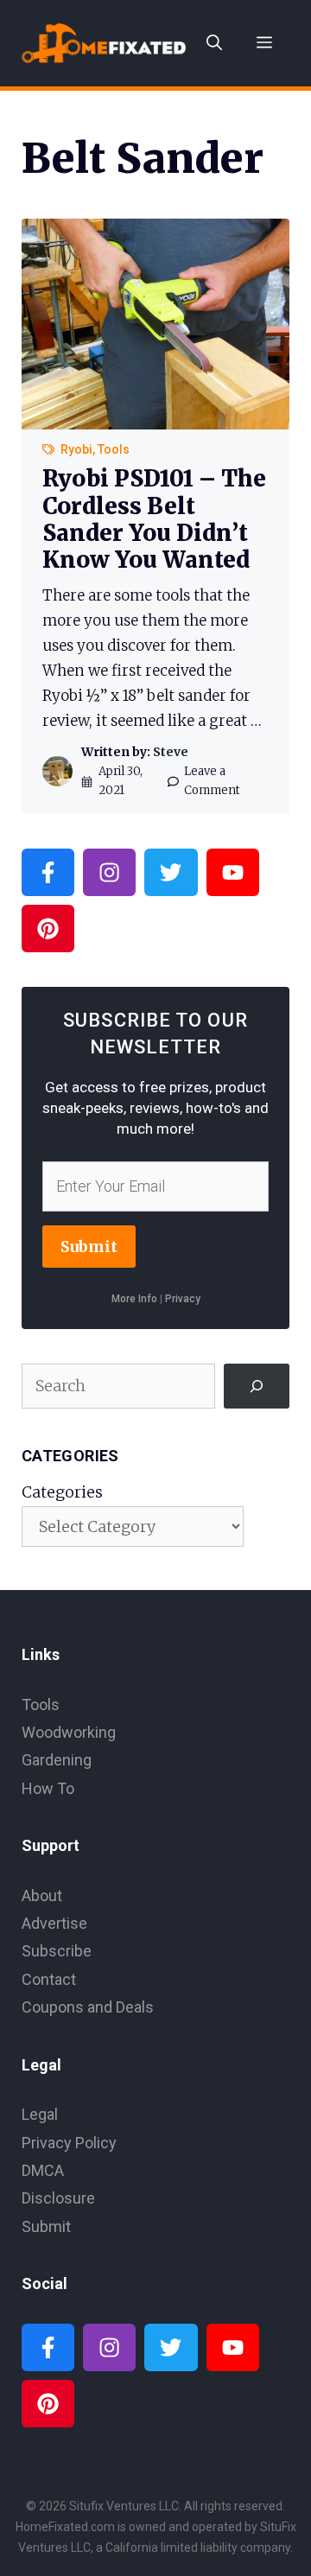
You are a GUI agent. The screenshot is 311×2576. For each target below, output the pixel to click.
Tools (114, 449)
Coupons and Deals (88, 2007)
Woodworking (69, 1732)
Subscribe (57, 1951)
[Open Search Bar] (214, 43)
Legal (40, 2114)
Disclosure (58, 2198)
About (42, 1895)
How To (48, 1788)
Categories (62, 1492)
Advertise (54, 1923)
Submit (89, 1247)
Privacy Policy (69, 2143)
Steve (171, 752)
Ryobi (76, 449)
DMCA (43, 2170)
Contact (49, 1979)
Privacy (183, 1299)
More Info (134, 1299)
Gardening (57, 1760)
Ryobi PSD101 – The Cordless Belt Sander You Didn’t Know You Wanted (154, 519)
